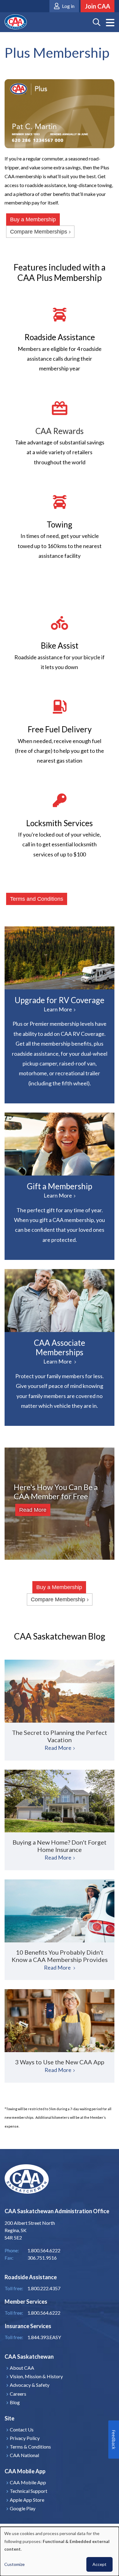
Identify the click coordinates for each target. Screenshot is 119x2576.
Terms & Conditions (30, 2447)
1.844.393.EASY (44, 2337)
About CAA (22, 2368)
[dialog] (60, 2551)
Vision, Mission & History (36, 2376)
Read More (33, 1510)
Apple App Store (27, 2500)
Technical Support (29, 2491)
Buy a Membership (33, 219)
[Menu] (110, 23)
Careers (18, 2394)
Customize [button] (14, 2564)
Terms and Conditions (37, 899)
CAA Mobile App (28, 2482)
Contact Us (22, 2429)
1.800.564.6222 (44, 2313)
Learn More (60, 958)
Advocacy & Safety (30, 2385)
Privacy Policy (25, 2438)
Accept (99, 2564)
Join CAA (97, 6)
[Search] (97, 22)
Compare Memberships (39, 232)
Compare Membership (58, 1599)
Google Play (23, 2508)
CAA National (24, 2455)
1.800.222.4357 (44, 2288)
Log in (68, 6)
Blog (15, 2402)
